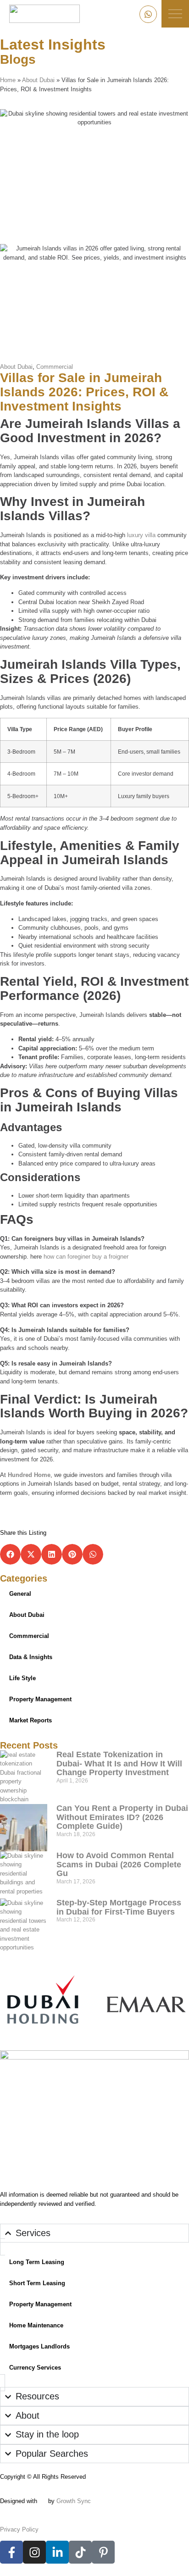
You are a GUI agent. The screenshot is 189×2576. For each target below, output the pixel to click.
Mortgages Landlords (39, 2346)
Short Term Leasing (37, 2283)
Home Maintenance (36, 2325)
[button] (10, 1554)
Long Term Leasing (37, 2262)
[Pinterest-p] (103, 2552)
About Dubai (38, 80)
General (20, 1594)
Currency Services (35, 2368)
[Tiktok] (80, 2552)
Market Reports (31, 1720)
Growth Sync (74, 2501)
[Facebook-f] (11, 2552)
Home (8, 80)
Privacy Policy (19, 2529)
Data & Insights (31, 1657)
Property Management (40, 1699)
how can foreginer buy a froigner (86, 1257)
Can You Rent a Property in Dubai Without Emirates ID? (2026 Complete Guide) (122, 1817)
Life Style (22, 1678)
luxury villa (140, 535)
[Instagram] (34, 2552)
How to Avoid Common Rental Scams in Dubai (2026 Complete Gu (119, 1865)
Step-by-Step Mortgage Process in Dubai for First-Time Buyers (119, 1907)
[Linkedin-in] (57, 2552)
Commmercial (55, 367)
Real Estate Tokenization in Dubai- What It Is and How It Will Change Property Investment (119, 1764)
